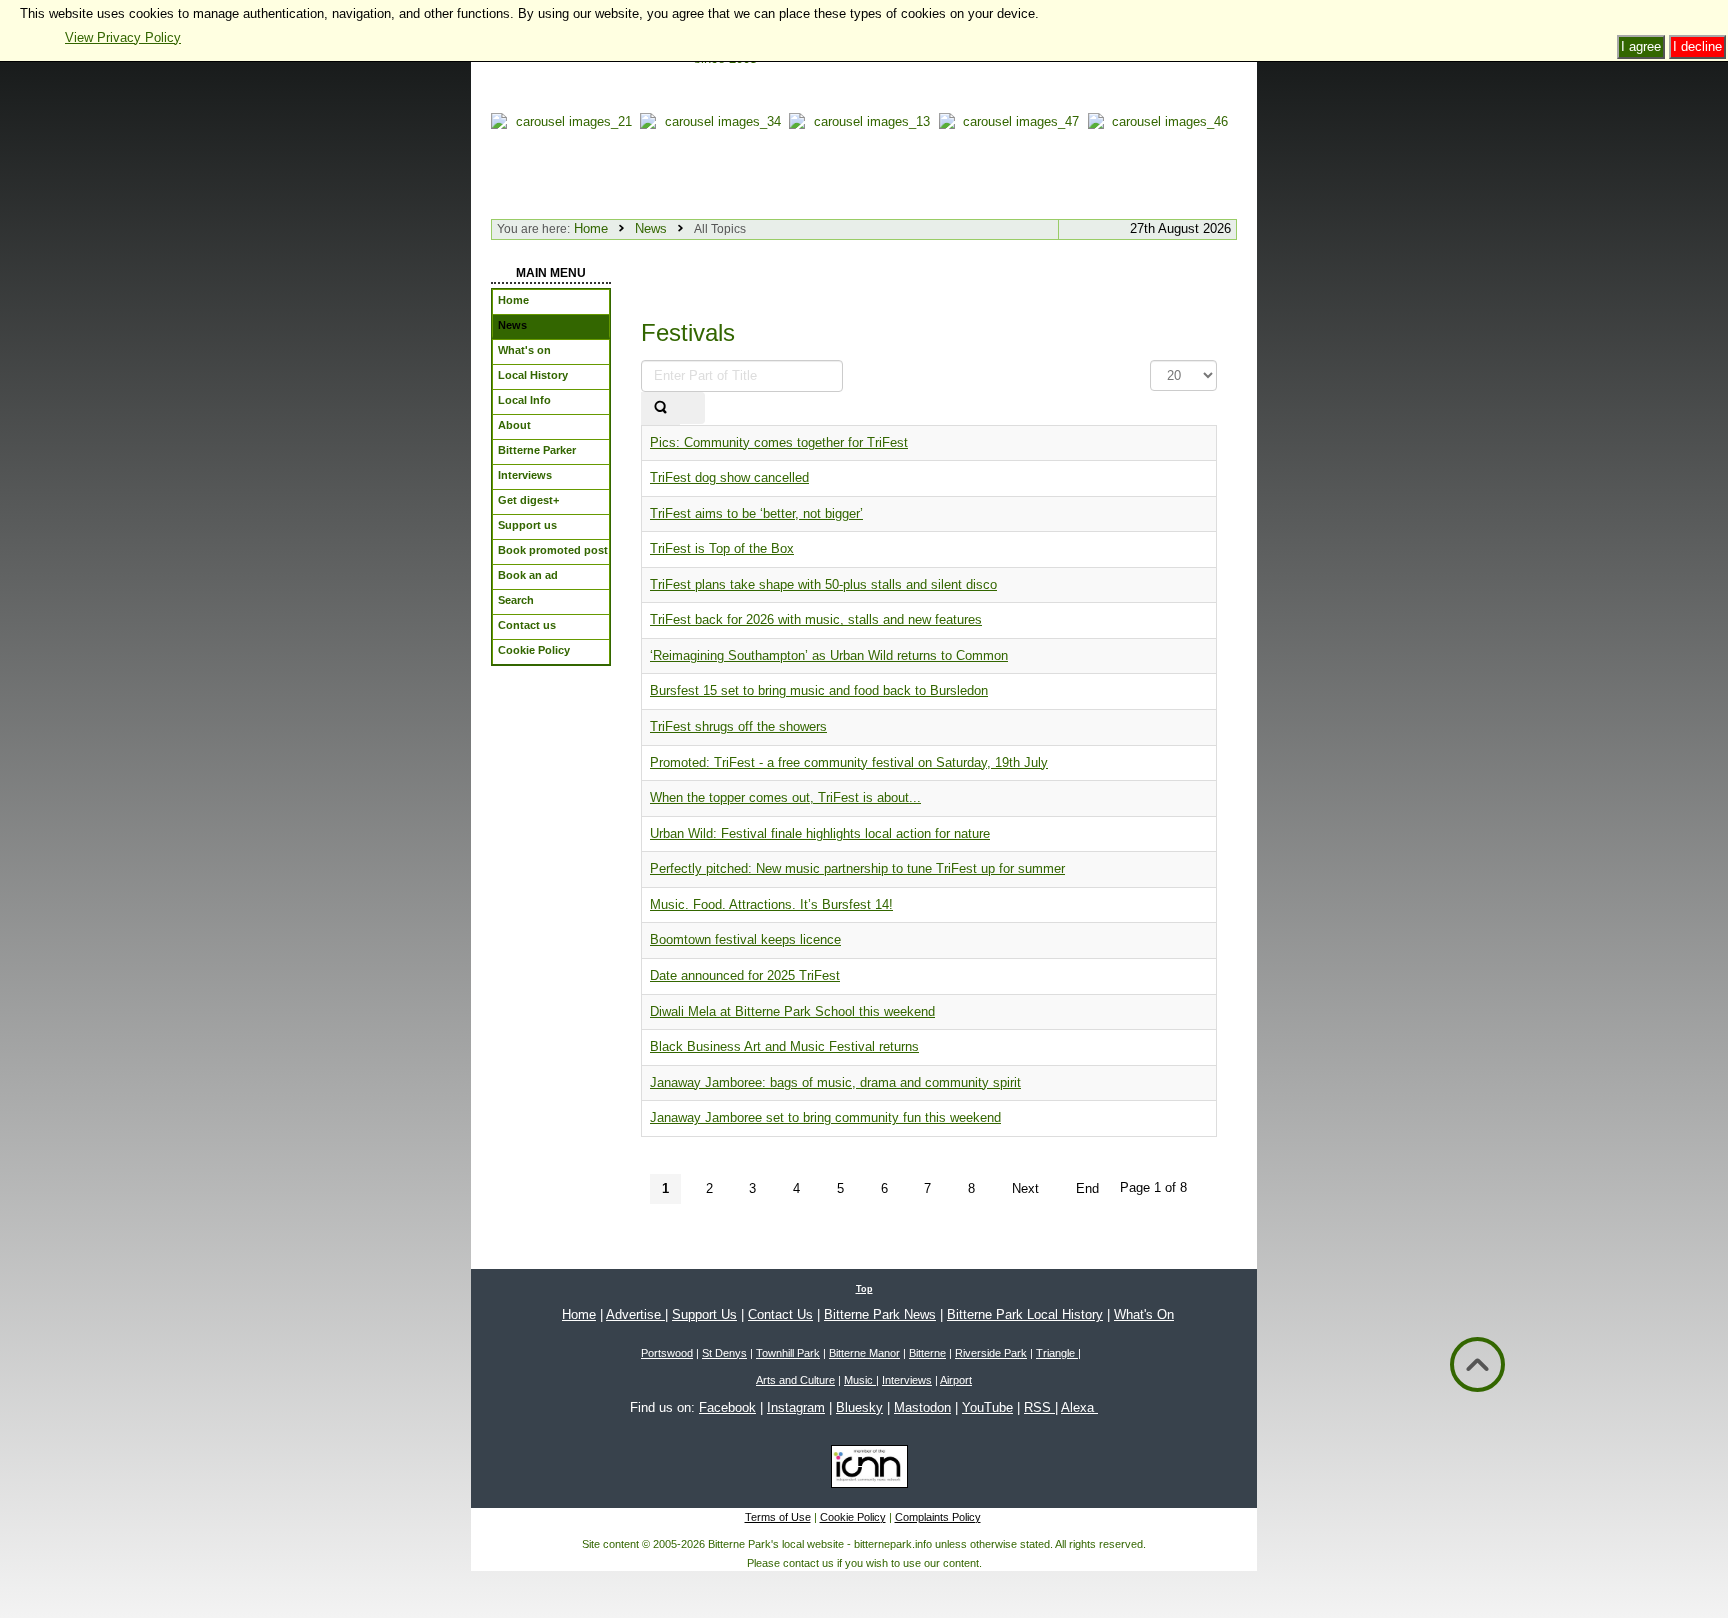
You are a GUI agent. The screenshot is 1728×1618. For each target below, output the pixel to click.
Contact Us (780, 1314)
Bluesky (859, 1407)
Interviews (907, 1380)
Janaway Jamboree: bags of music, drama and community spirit (835, 1082)
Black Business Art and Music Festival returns (784, 1046)
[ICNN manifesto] (864, 1470)
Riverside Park (991, 1353)
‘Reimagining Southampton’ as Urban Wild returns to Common (829, 655)
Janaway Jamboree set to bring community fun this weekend (825, 1117)
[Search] (660, 408)
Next (1025, 1188)
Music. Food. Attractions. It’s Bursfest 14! (771, 904)
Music (860, 1380)
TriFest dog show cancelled (729, 477)
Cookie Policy (853, 1517)
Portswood (667, 1353)
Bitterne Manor (864, 1353)
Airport (956, 1380)
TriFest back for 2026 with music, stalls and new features (816, 619)
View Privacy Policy (123, 37)
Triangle (1057, 1353)
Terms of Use (778, 1517)
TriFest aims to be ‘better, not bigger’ (756, 513)
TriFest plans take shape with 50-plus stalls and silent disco (823, 584)
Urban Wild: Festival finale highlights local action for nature (820, 833)
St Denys (724, 1353)
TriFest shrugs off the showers (738, 726)
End (1087, 1188)
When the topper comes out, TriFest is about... (785, 797)
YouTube (987, 1407)
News (651, 228)
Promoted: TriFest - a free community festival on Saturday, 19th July (849, 762)
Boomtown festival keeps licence (745, 939)
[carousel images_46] (1162, 161)
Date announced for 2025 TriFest (745, 975)
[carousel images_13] (863, 161)
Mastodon (922, 1407)
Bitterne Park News (880, 1314)
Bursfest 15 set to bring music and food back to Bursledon (819, 690)
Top (864, 1289)
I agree (1641, 46)
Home (591, 228)
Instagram (796, 1407)
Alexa (1079, 1407)
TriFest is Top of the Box (722, 548)
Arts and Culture (795, 1380)
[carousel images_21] (565, 161)
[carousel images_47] (1013, 161)
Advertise (635, 1314)
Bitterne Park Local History (1025, 1314)
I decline (1697, 46)
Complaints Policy (938, 1517)
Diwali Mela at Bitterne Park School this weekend (792, 1011)
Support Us (704, 1314)
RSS (1039, 1407)
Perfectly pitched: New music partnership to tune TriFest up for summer (857, 868)
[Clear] (692, 408)
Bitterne (927, 1353)
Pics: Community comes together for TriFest (779, 442)
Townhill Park (788, 1353)
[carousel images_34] (714, 161)
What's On (1144, 1314)
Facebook (727, 1407)
